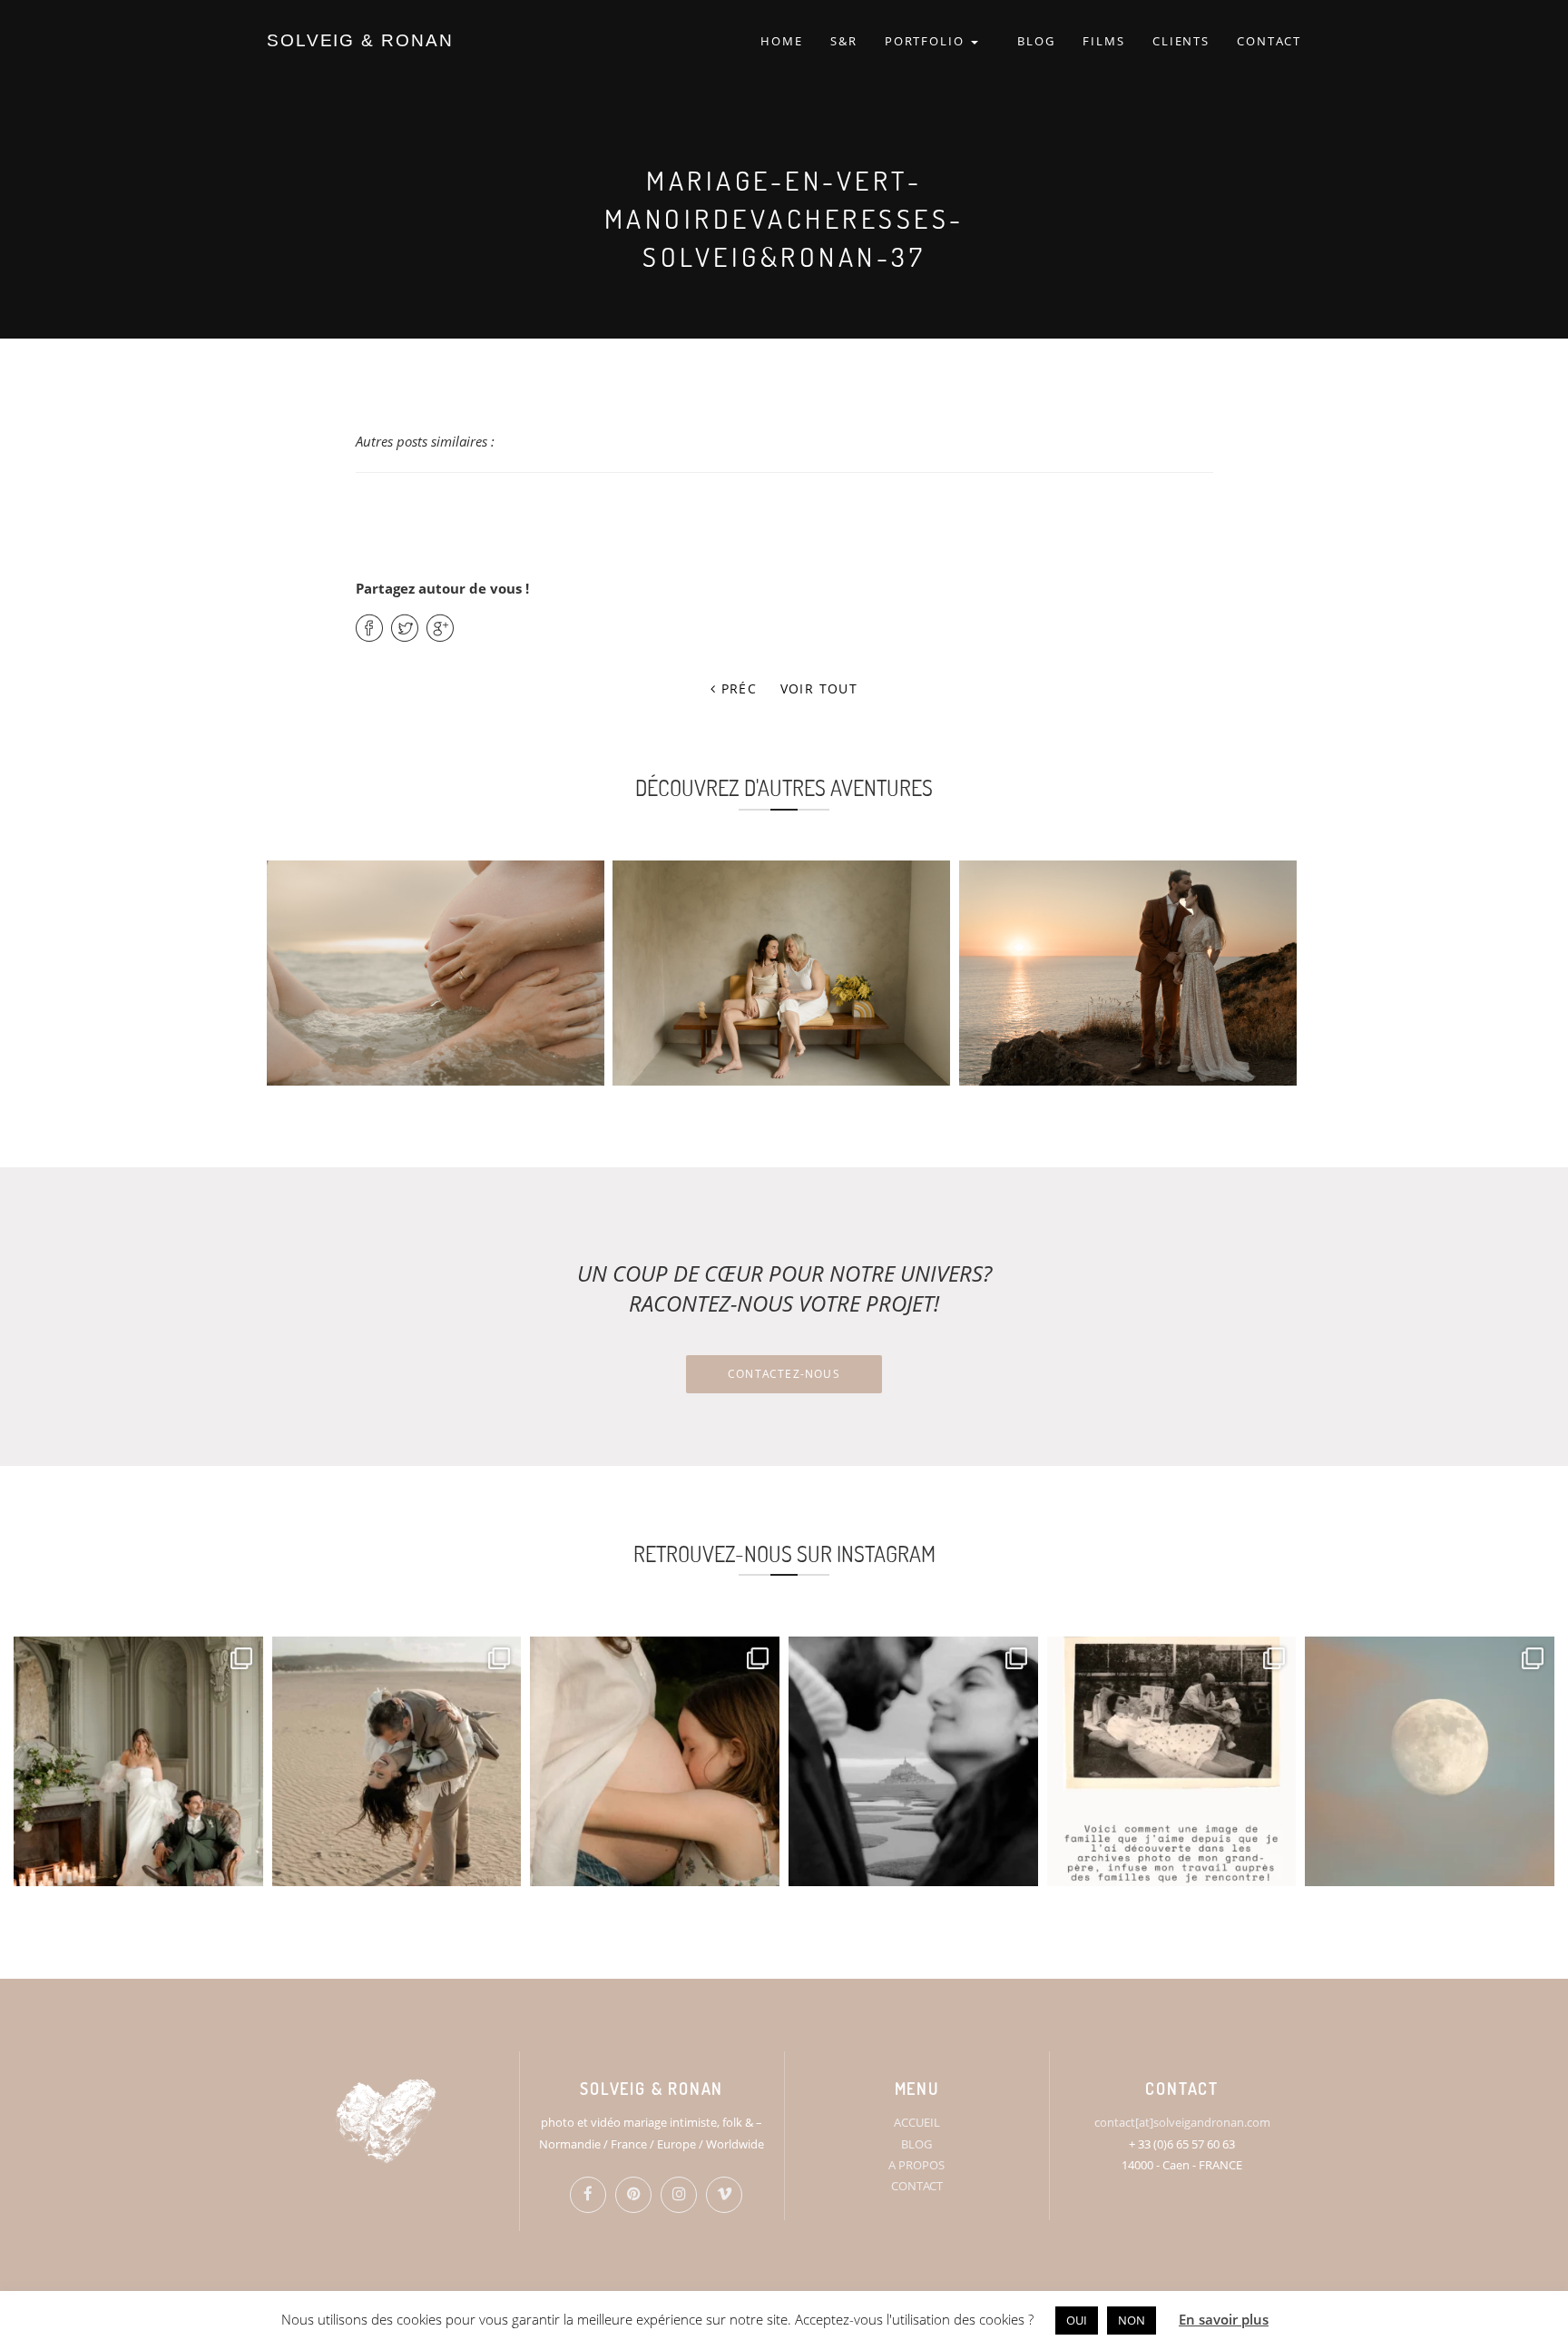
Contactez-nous (784, 1374)
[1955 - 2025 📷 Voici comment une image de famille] (1172, 1761)
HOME (782, 41)
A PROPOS (916, 2165)
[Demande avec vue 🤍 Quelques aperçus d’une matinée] (913, 1761)
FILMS (1104, 41)
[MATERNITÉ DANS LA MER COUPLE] (436, 973)
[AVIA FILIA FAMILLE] (781, 973)
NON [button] (1132, 2320)
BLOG (1036, 41)
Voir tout (819, 688)
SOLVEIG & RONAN (360, 40)
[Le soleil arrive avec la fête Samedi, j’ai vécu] (397, 1761)
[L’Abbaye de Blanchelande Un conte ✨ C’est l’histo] (138, 1761)
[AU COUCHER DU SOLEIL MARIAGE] (1128, 973)
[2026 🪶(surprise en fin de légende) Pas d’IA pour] (1430, 1761)
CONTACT (1269, 41)
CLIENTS (1181, 41)
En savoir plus (1224, 2319)
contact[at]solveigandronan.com (1182, 2122)
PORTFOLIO (927, 41)
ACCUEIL (917, 2122)
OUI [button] (1077, 2320)
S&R (844, 41)
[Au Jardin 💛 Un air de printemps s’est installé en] (655, 1761)
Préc (736, 688)
